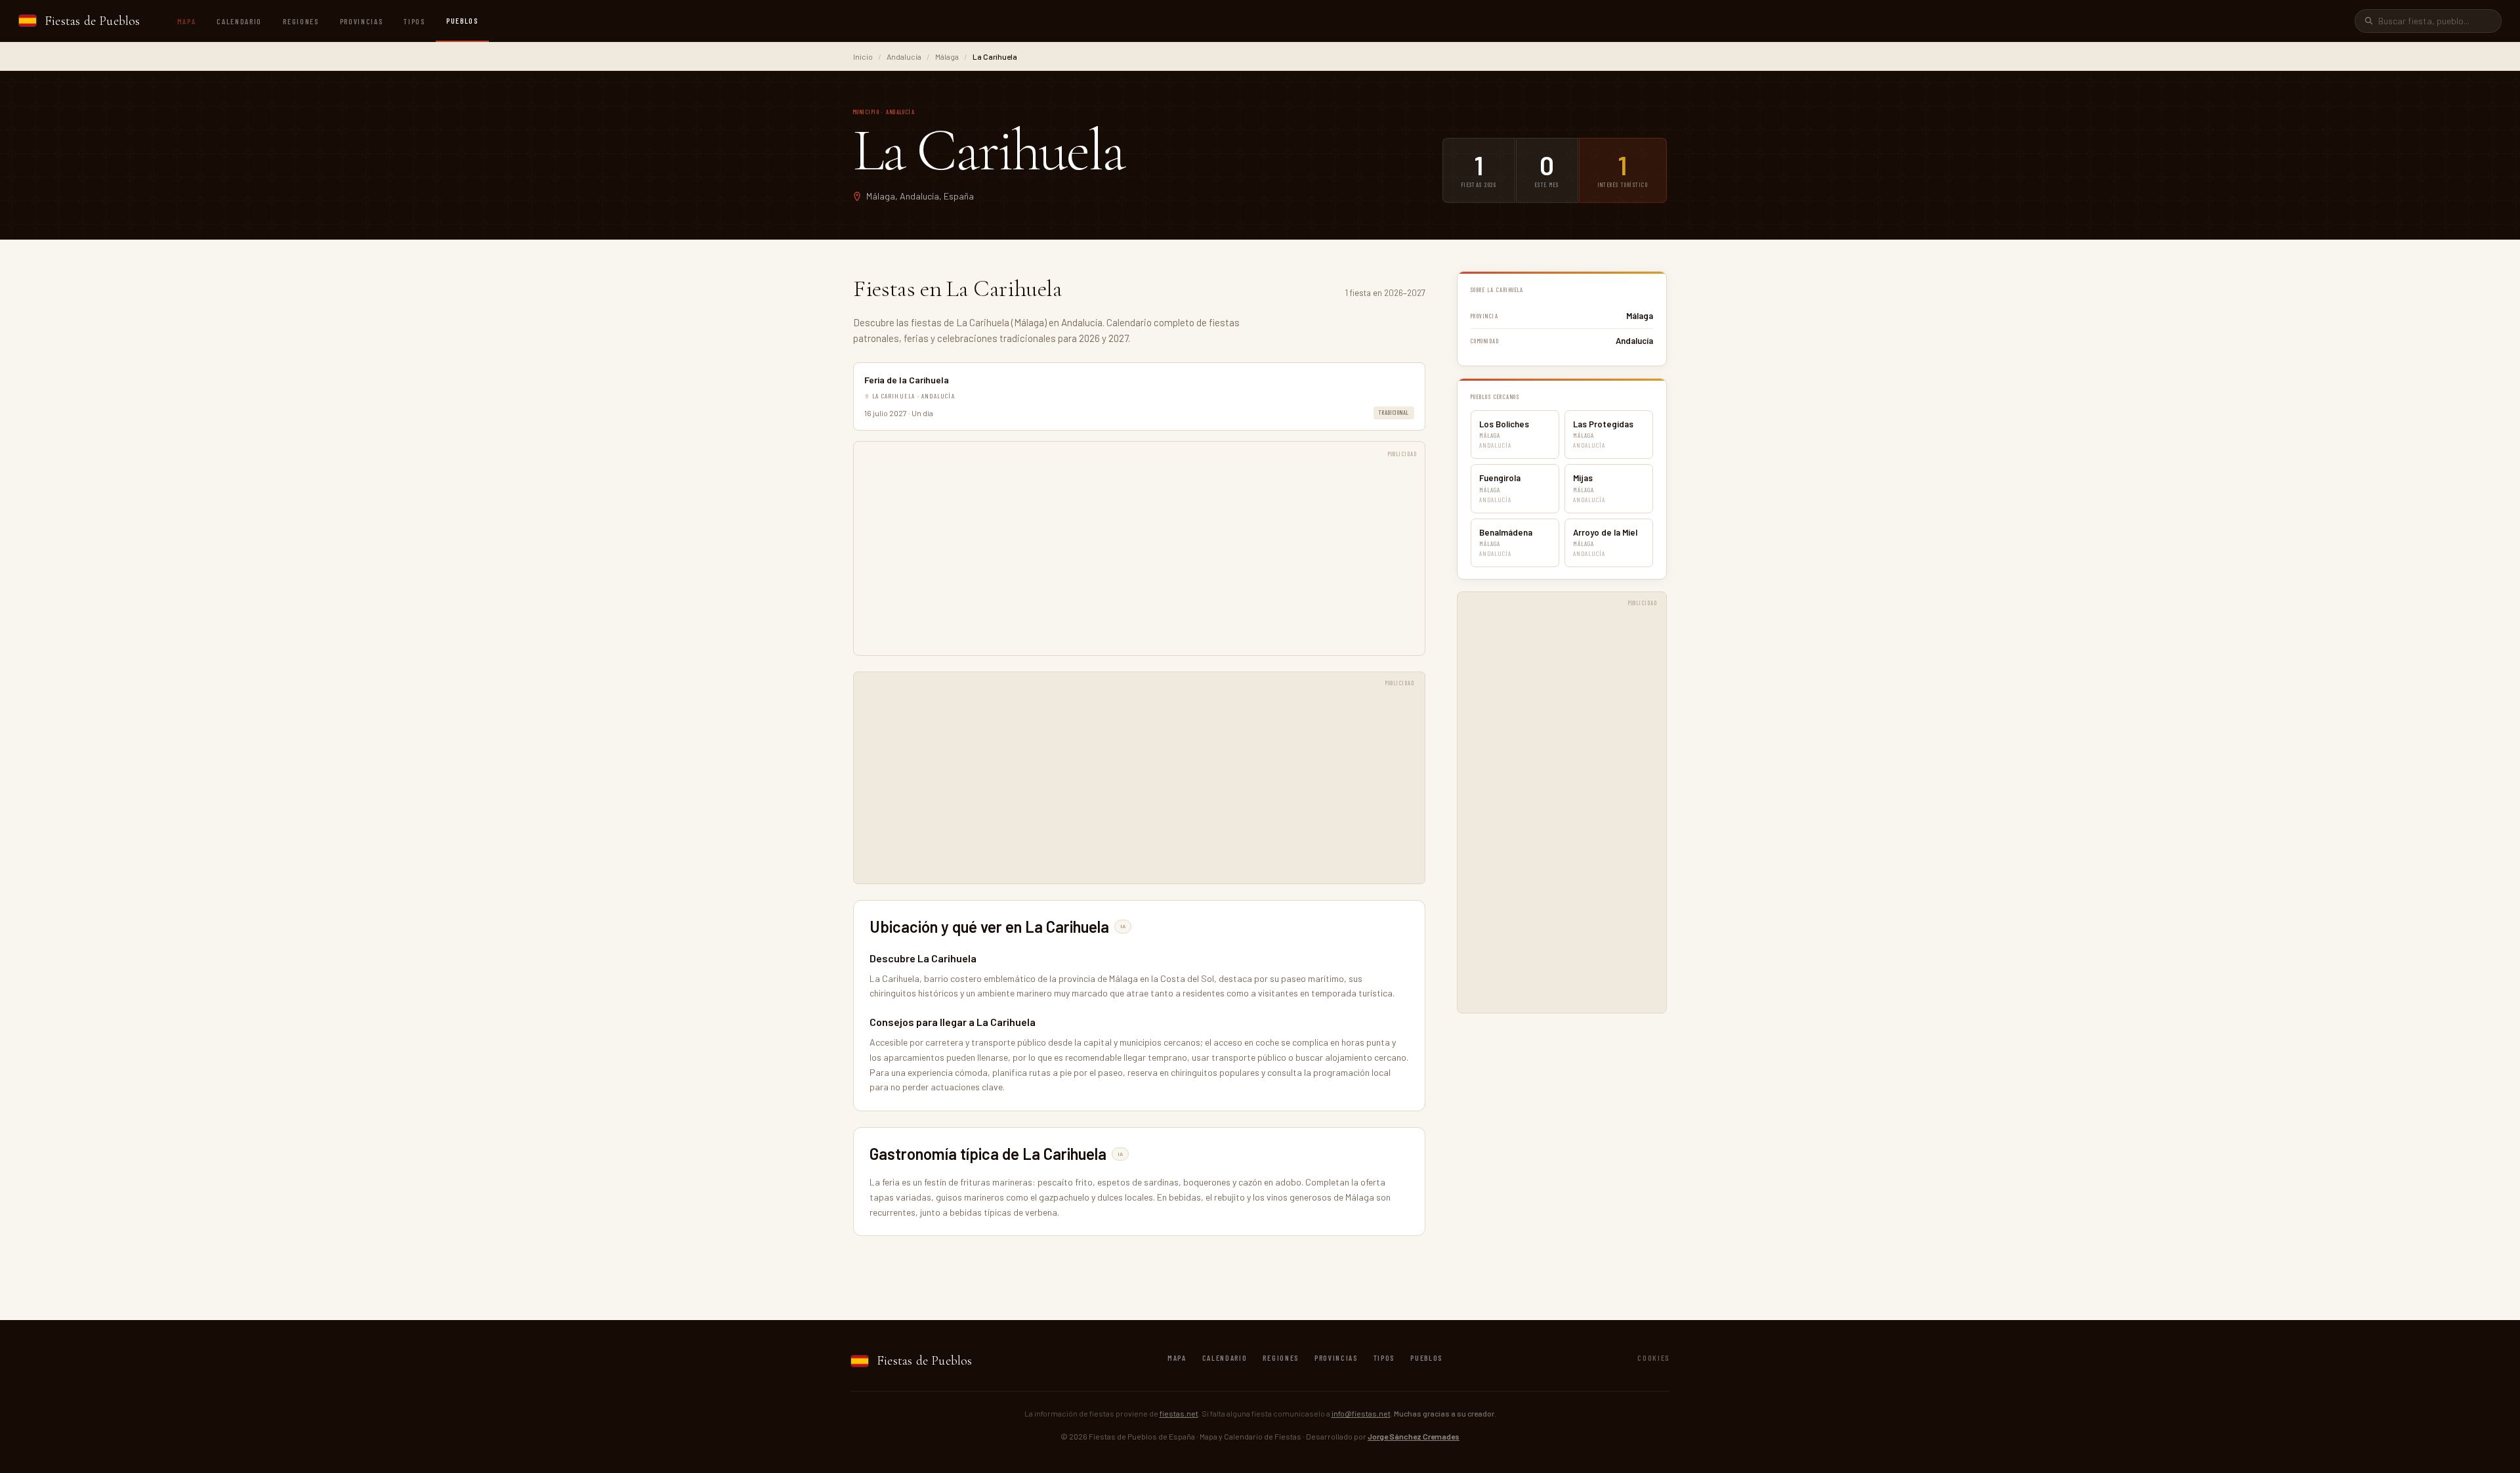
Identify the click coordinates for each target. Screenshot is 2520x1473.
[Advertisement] (1139, 555)
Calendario (239, 21)
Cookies (1653, 1357)
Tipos (414, 21)
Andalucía (904, 56)
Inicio (863, 56)
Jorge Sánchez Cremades (1414, 1436)
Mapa (187, 21)
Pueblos (462, 20)
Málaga (947, 56)
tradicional (1394, 413)
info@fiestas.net (1361, 1413)
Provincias (362, 21)
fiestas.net (1179, 1413)
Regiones (301, 21)
